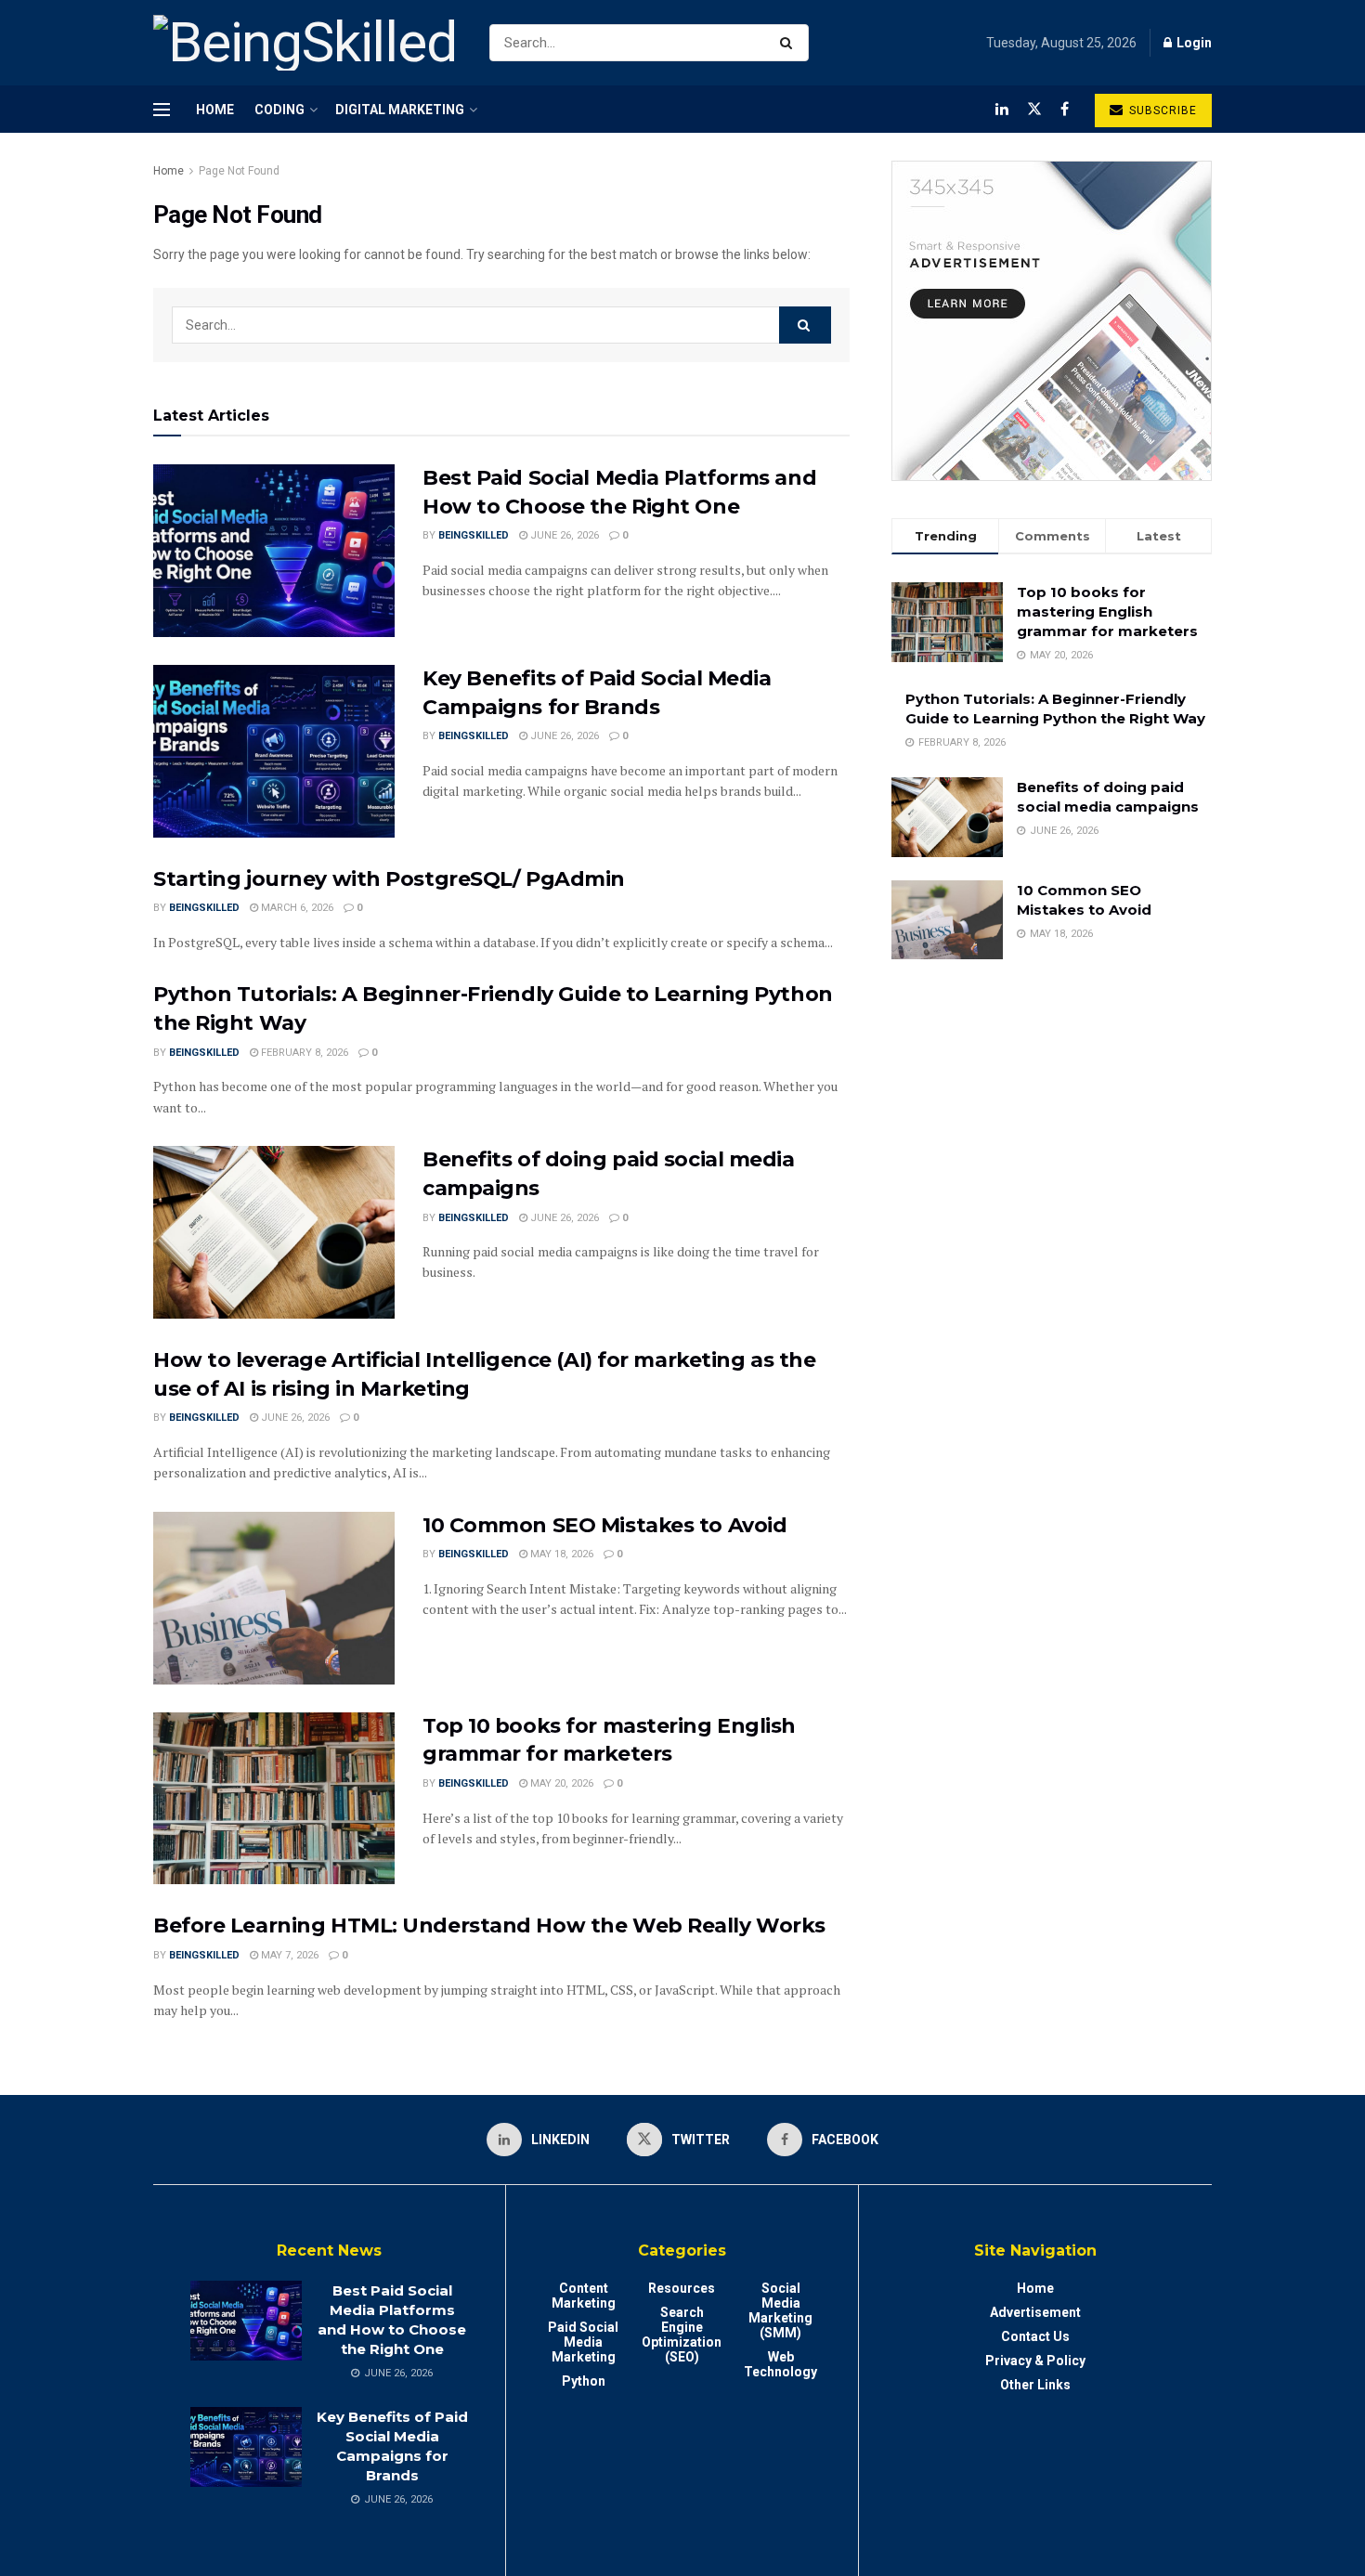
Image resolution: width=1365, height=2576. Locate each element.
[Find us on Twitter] (1034, 109)
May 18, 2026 (560, 1554)
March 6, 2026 (296, 908)
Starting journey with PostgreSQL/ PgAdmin (389, 879)
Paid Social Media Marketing (583, 2342)
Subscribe (1161, 111)
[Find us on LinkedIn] (1002, 109)
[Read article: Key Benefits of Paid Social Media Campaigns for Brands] (274, 751)
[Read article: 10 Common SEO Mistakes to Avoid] (274, 1598)
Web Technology (780, 2364)
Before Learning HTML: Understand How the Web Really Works (489, 1925)
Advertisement (1035, 2312)
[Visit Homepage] (305, 43)
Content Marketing (584, 2296)
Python (584, 2381)
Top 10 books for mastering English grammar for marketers (1107, 611)
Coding (279, 110)
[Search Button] (790, 43)
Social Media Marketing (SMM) (780, 2310)
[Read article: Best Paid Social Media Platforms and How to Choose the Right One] (274, 551)
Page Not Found (239, 171)
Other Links (1035, 2385)
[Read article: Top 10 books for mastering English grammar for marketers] (274, 1799)
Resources (682, 2288)
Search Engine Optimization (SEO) (682, 2335)
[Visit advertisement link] (1052, 321)
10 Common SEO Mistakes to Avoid (604, 1525)
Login (1193, 43)
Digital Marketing (400, 110)
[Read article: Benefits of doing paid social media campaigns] (274, 1232)
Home (215, 110)
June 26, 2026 (563, 535)
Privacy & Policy (1035, 2361)
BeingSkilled (474, 535)
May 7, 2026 (288, 1955)
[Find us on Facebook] (1065, 109)
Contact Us (1035, 2336)
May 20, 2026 (560, 1783)
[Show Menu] (162, 110)
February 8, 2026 (303, 1053)
